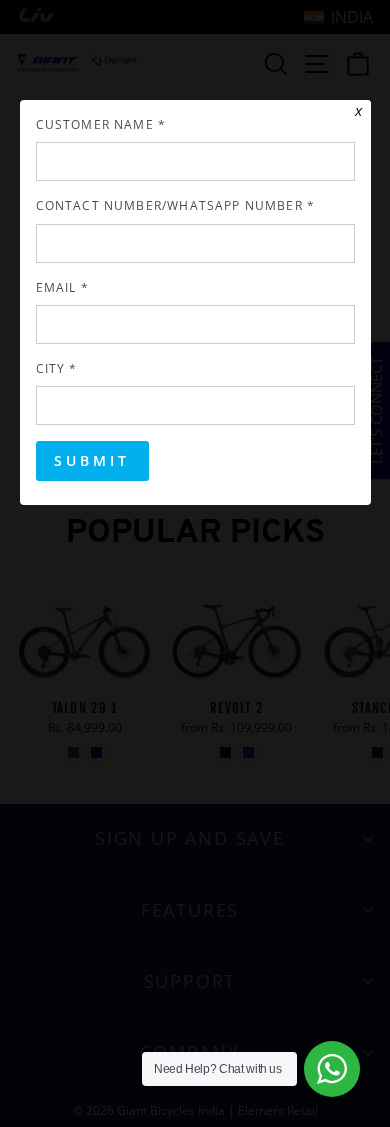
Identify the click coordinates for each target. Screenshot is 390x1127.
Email (62, 287)
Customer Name (101, 124)
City (57, 368)
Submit (92, 460)
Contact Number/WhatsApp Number (176, 205)
